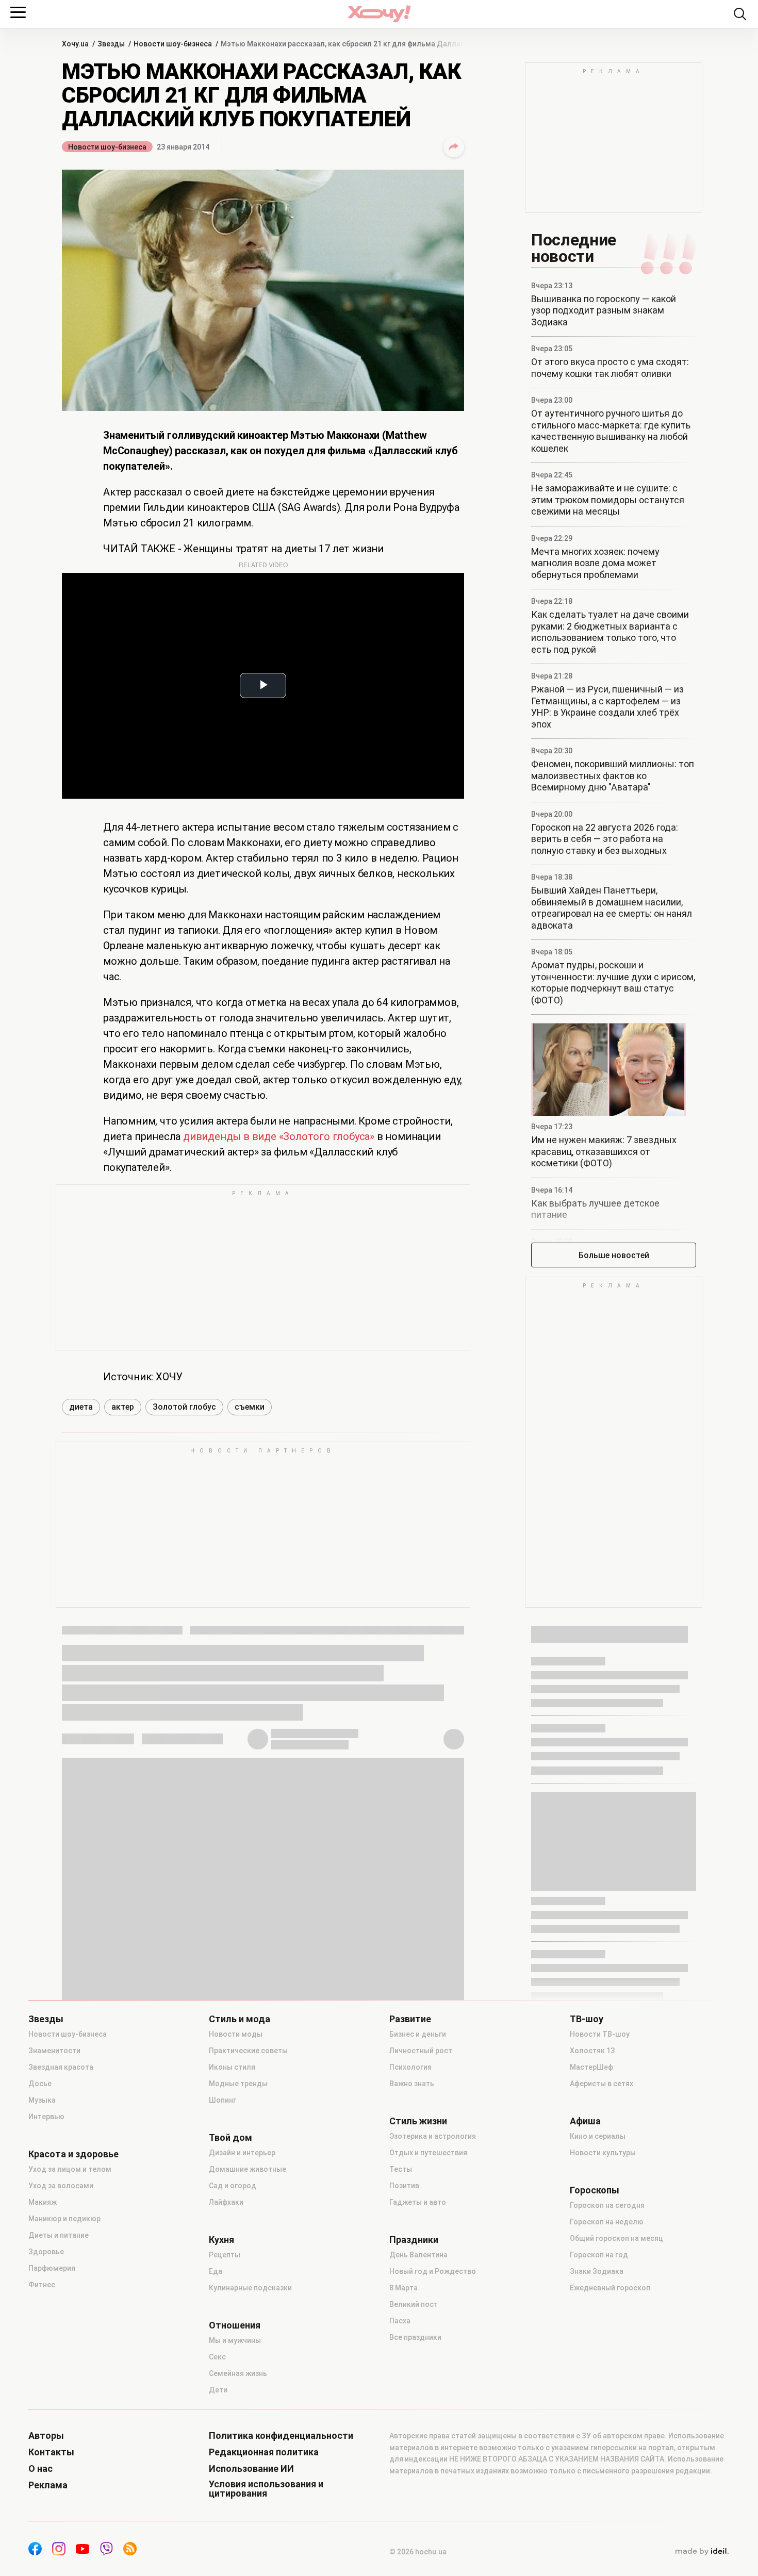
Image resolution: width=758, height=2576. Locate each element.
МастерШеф (591, 2067)
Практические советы (248, 2051)
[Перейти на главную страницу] (379, 14)
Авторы (46, 2436)
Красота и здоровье (73, 2154)
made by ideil (702, 2552)
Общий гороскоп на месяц (616, 2238)
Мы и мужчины (235, 2340)
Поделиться (454, 147)
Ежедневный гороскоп (610, 2288)
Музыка (42, 2100)
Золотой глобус (184, 1407)
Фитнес (42, 2285)
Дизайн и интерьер (242, 2153)
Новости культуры (603, 2153)
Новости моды (236, 2034)
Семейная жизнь (238, 2373)
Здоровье (46, 2252)
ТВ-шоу (587, 2019)
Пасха (400, 2321)
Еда (216, 2271)
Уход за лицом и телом (70, 2169)
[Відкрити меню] (18, 12)
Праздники (414, 2240)
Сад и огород (233, 2186)
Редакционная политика (264, 2452)
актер (123, 1407)
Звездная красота (61, 2067)
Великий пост (414, 2304)
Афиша (585, 2121)
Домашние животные (248, 2169)
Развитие (410, 2019)
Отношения (235, 2325)
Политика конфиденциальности (281, 2436)
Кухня (221, 2240)
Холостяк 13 (592, 2051)
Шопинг (223, 2100)
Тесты (401, 2169)
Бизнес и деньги (418, 2034)
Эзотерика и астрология (433, 2136)
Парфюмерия (52, 2268)
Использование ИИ (251, 2469)
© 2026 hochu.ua (418, 2552)
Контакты (51, 2452)
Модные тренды (238, 2084)
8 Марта (403, 2288)
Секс (217, 2357)
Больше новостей (614, 1255)
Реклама (48, 2485)
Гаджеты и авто (418, 2202)
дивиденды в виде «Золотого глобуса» (279, 1136)
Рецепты (225, 2255)
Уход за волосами (61, 2186)
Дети (218, 2390)
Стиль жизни (418, 2121)
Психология (410, 2067)
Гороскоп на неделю (607, 2222)
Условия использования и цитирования (266, 2489)
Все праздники (415, 2337)
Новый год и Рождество (433, 2271)
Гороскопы (595, 2190)
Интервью (46, 2117)
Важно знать (412, 2084)
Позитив (404, 2186)
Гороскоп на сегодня (607, 2205)
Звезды (46, 2019)
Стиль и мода (240, 2019)
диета (81, 1407)
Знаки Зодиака (597, 2271)
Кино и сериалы (598, 2136)
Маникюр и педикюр (64, 2219)
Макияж (43, 2202)
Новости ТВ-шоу (600, 2034)
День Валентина (418, 2255)
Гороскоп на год (599, 2255)
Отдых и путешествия (428, 2153)
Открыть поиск (740, 14)
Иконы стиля (232, 2067)
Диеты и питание (59, 2235)
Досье (40, 2084)
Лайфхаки (226, 2202)
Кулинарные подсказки (250, 2288)
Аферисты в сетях (602, 2084)
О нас (40, 2469)
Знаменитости (54, 2051)
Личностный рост (421, 2051)
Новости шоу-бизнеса (107, 147)
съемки (250, 1407)
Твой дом (230, 2138)
